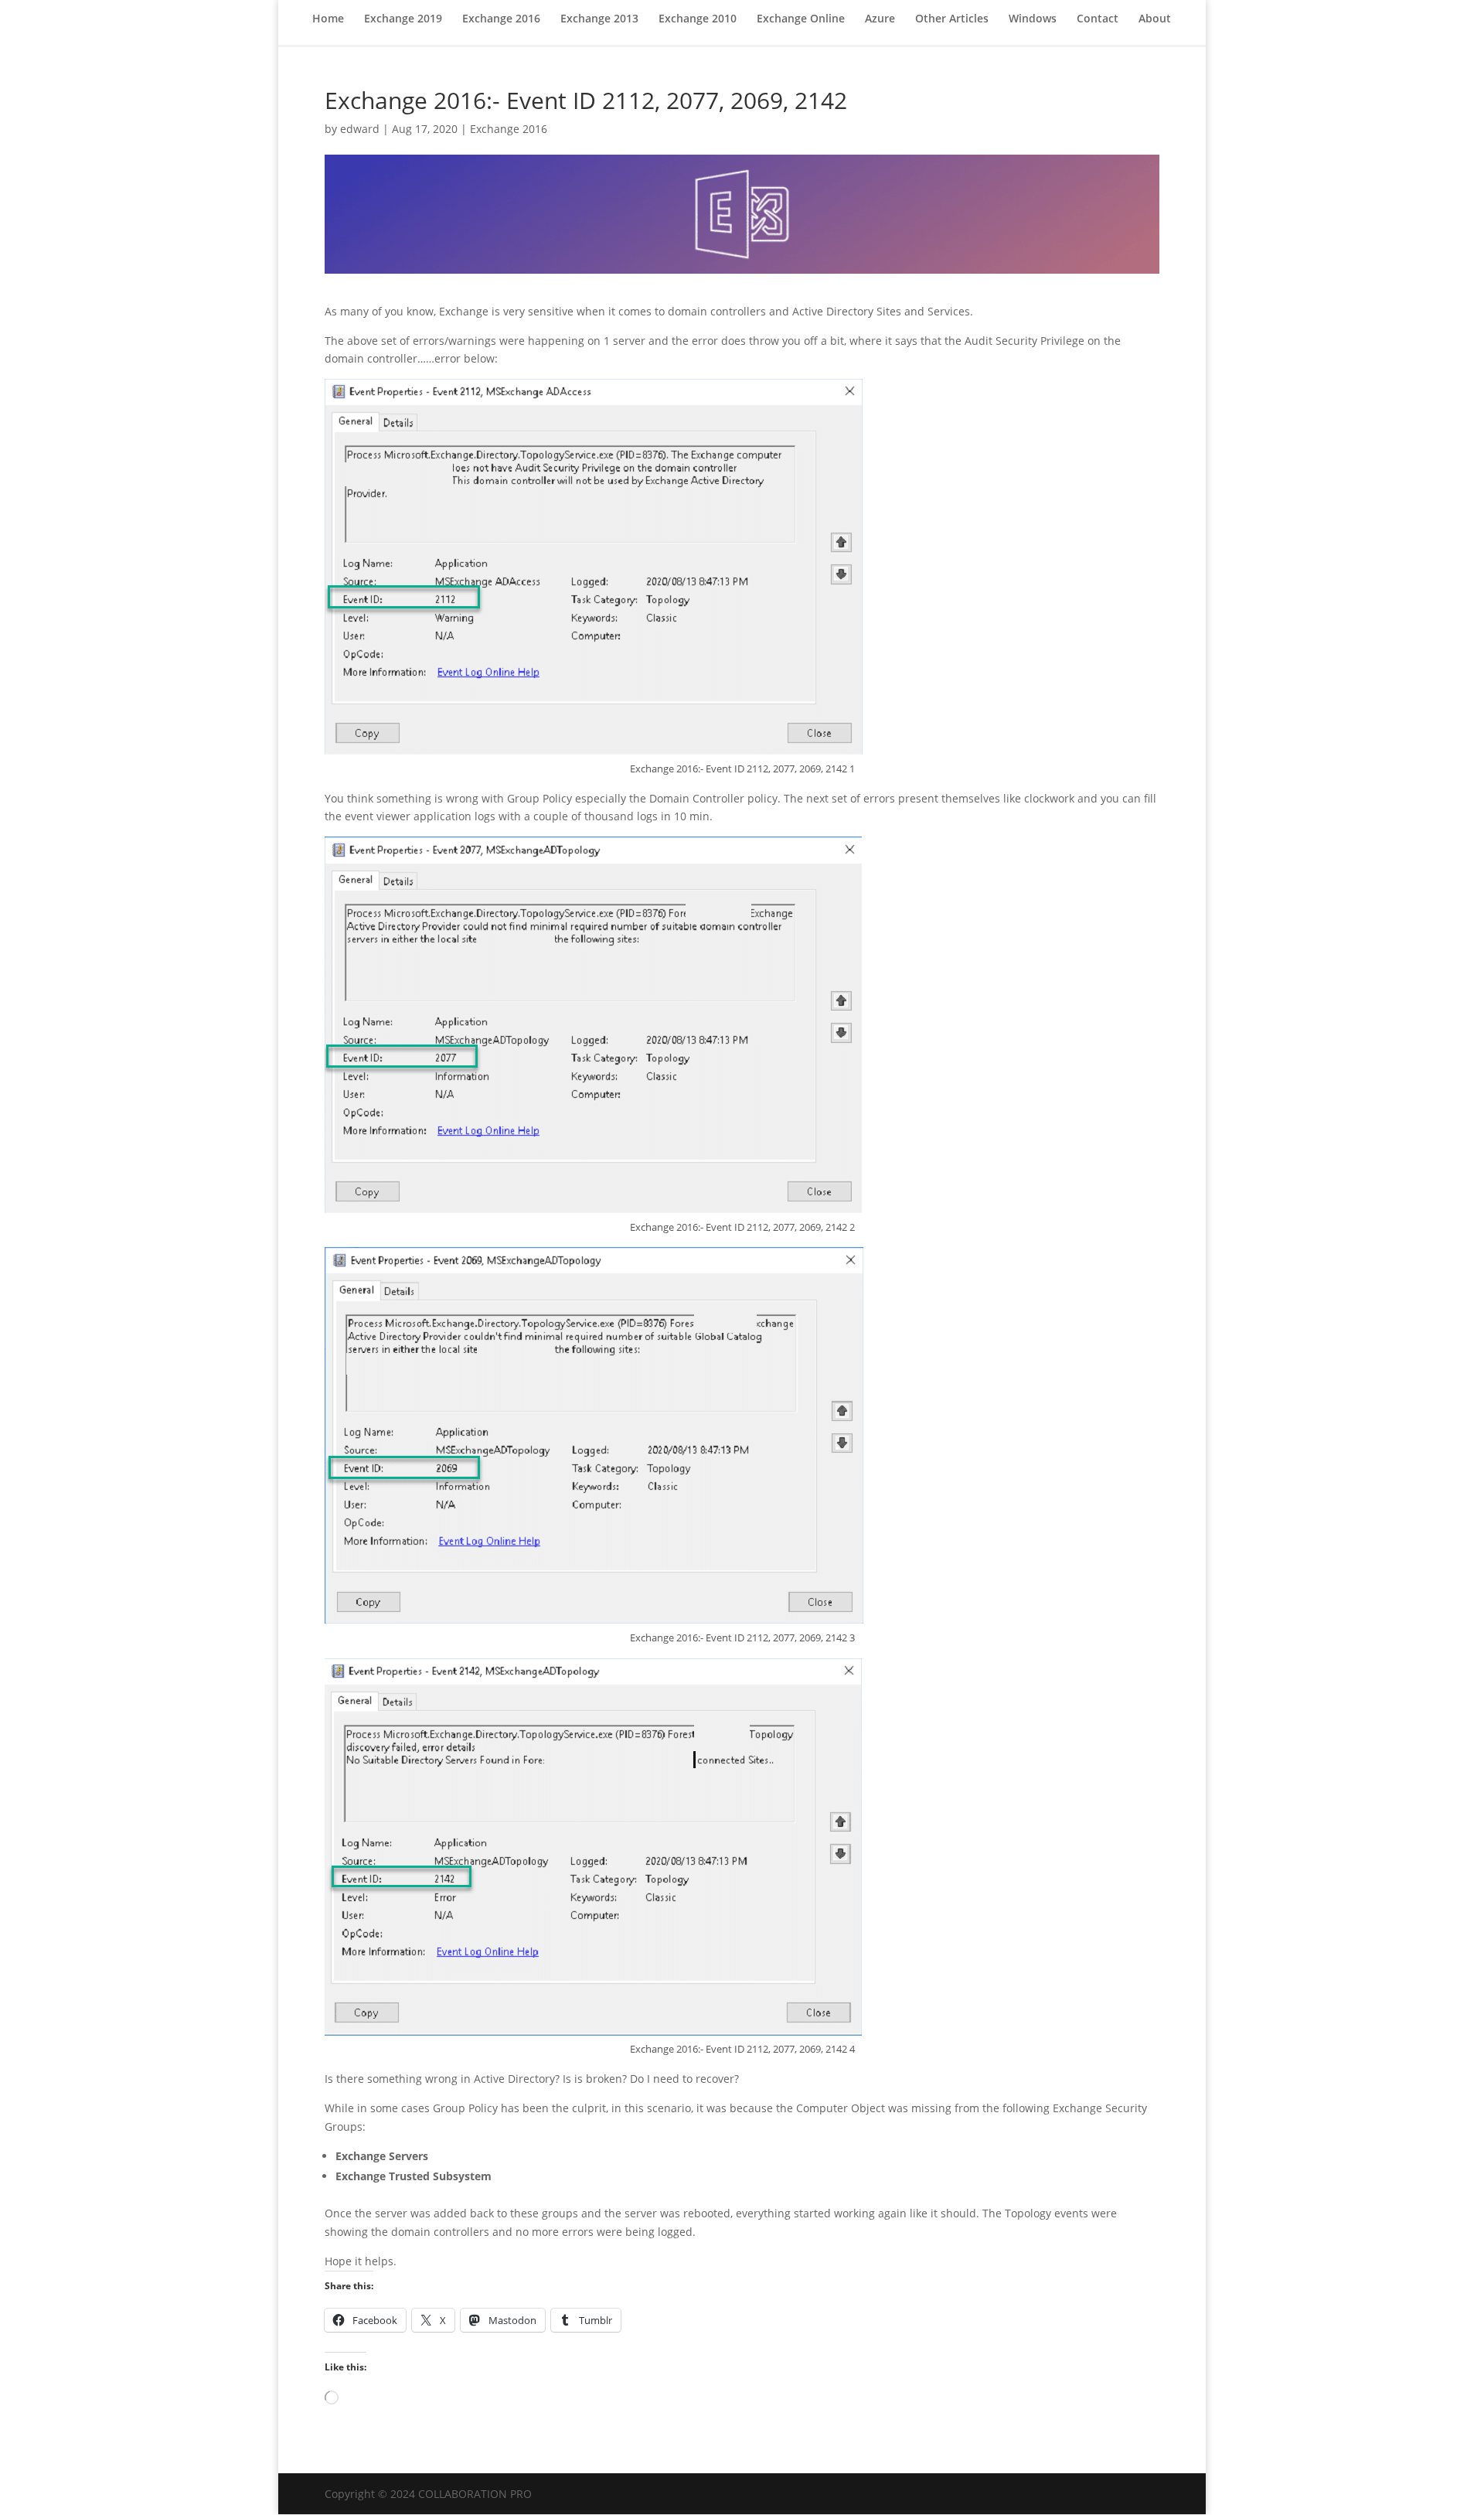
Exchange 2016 (501, 19)
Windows (1033, 19)
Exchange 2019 (403, 19)
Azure (880, 19)
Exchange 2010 (698, 19)
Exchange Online (801, 19)
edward (360, 129)
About (1155, 19)
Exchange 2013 (599, 19)
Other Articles (952, 19)
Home (328, 19)
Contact (1098, 19)
